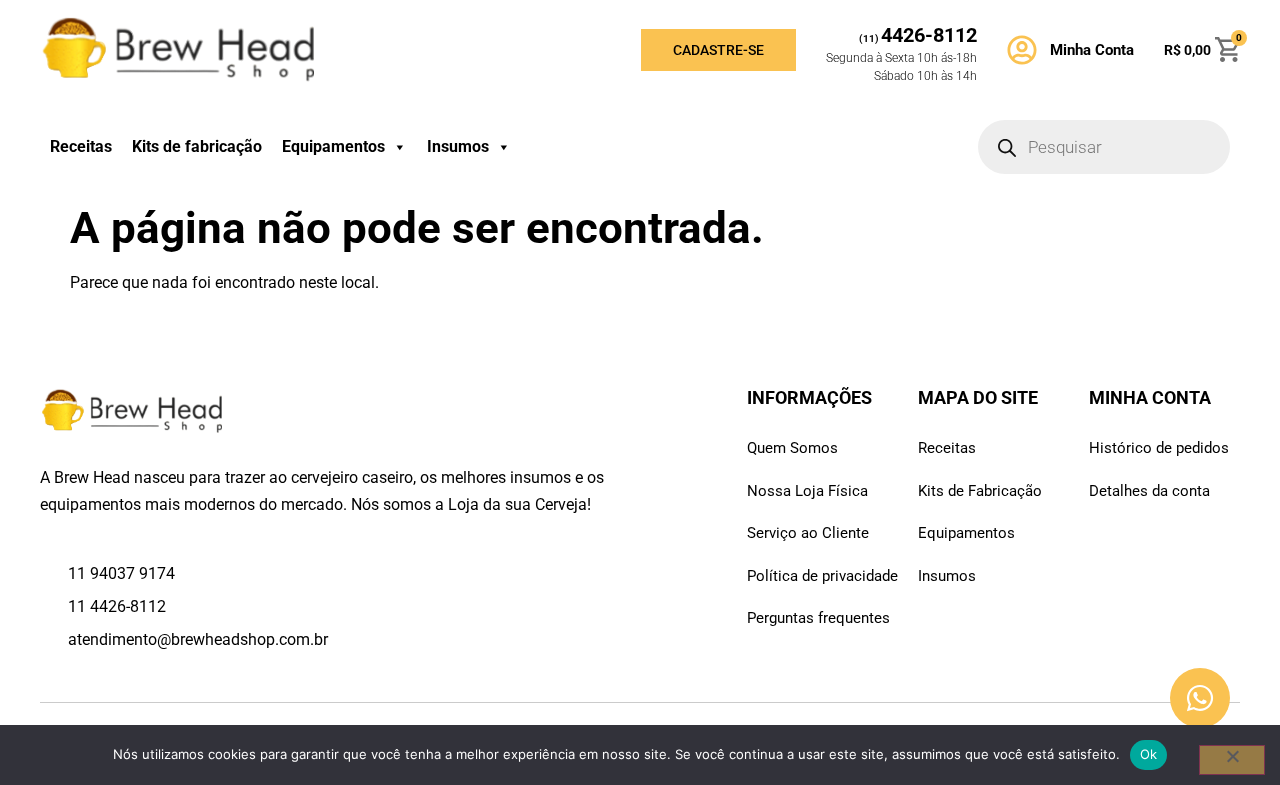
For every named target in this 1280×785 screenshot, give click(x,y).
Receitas (81, 146)
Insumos (458, 146)
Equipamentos (333, 146)
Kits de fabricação (197, 146)
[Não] (1232, 760)
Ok (1149, 754)
